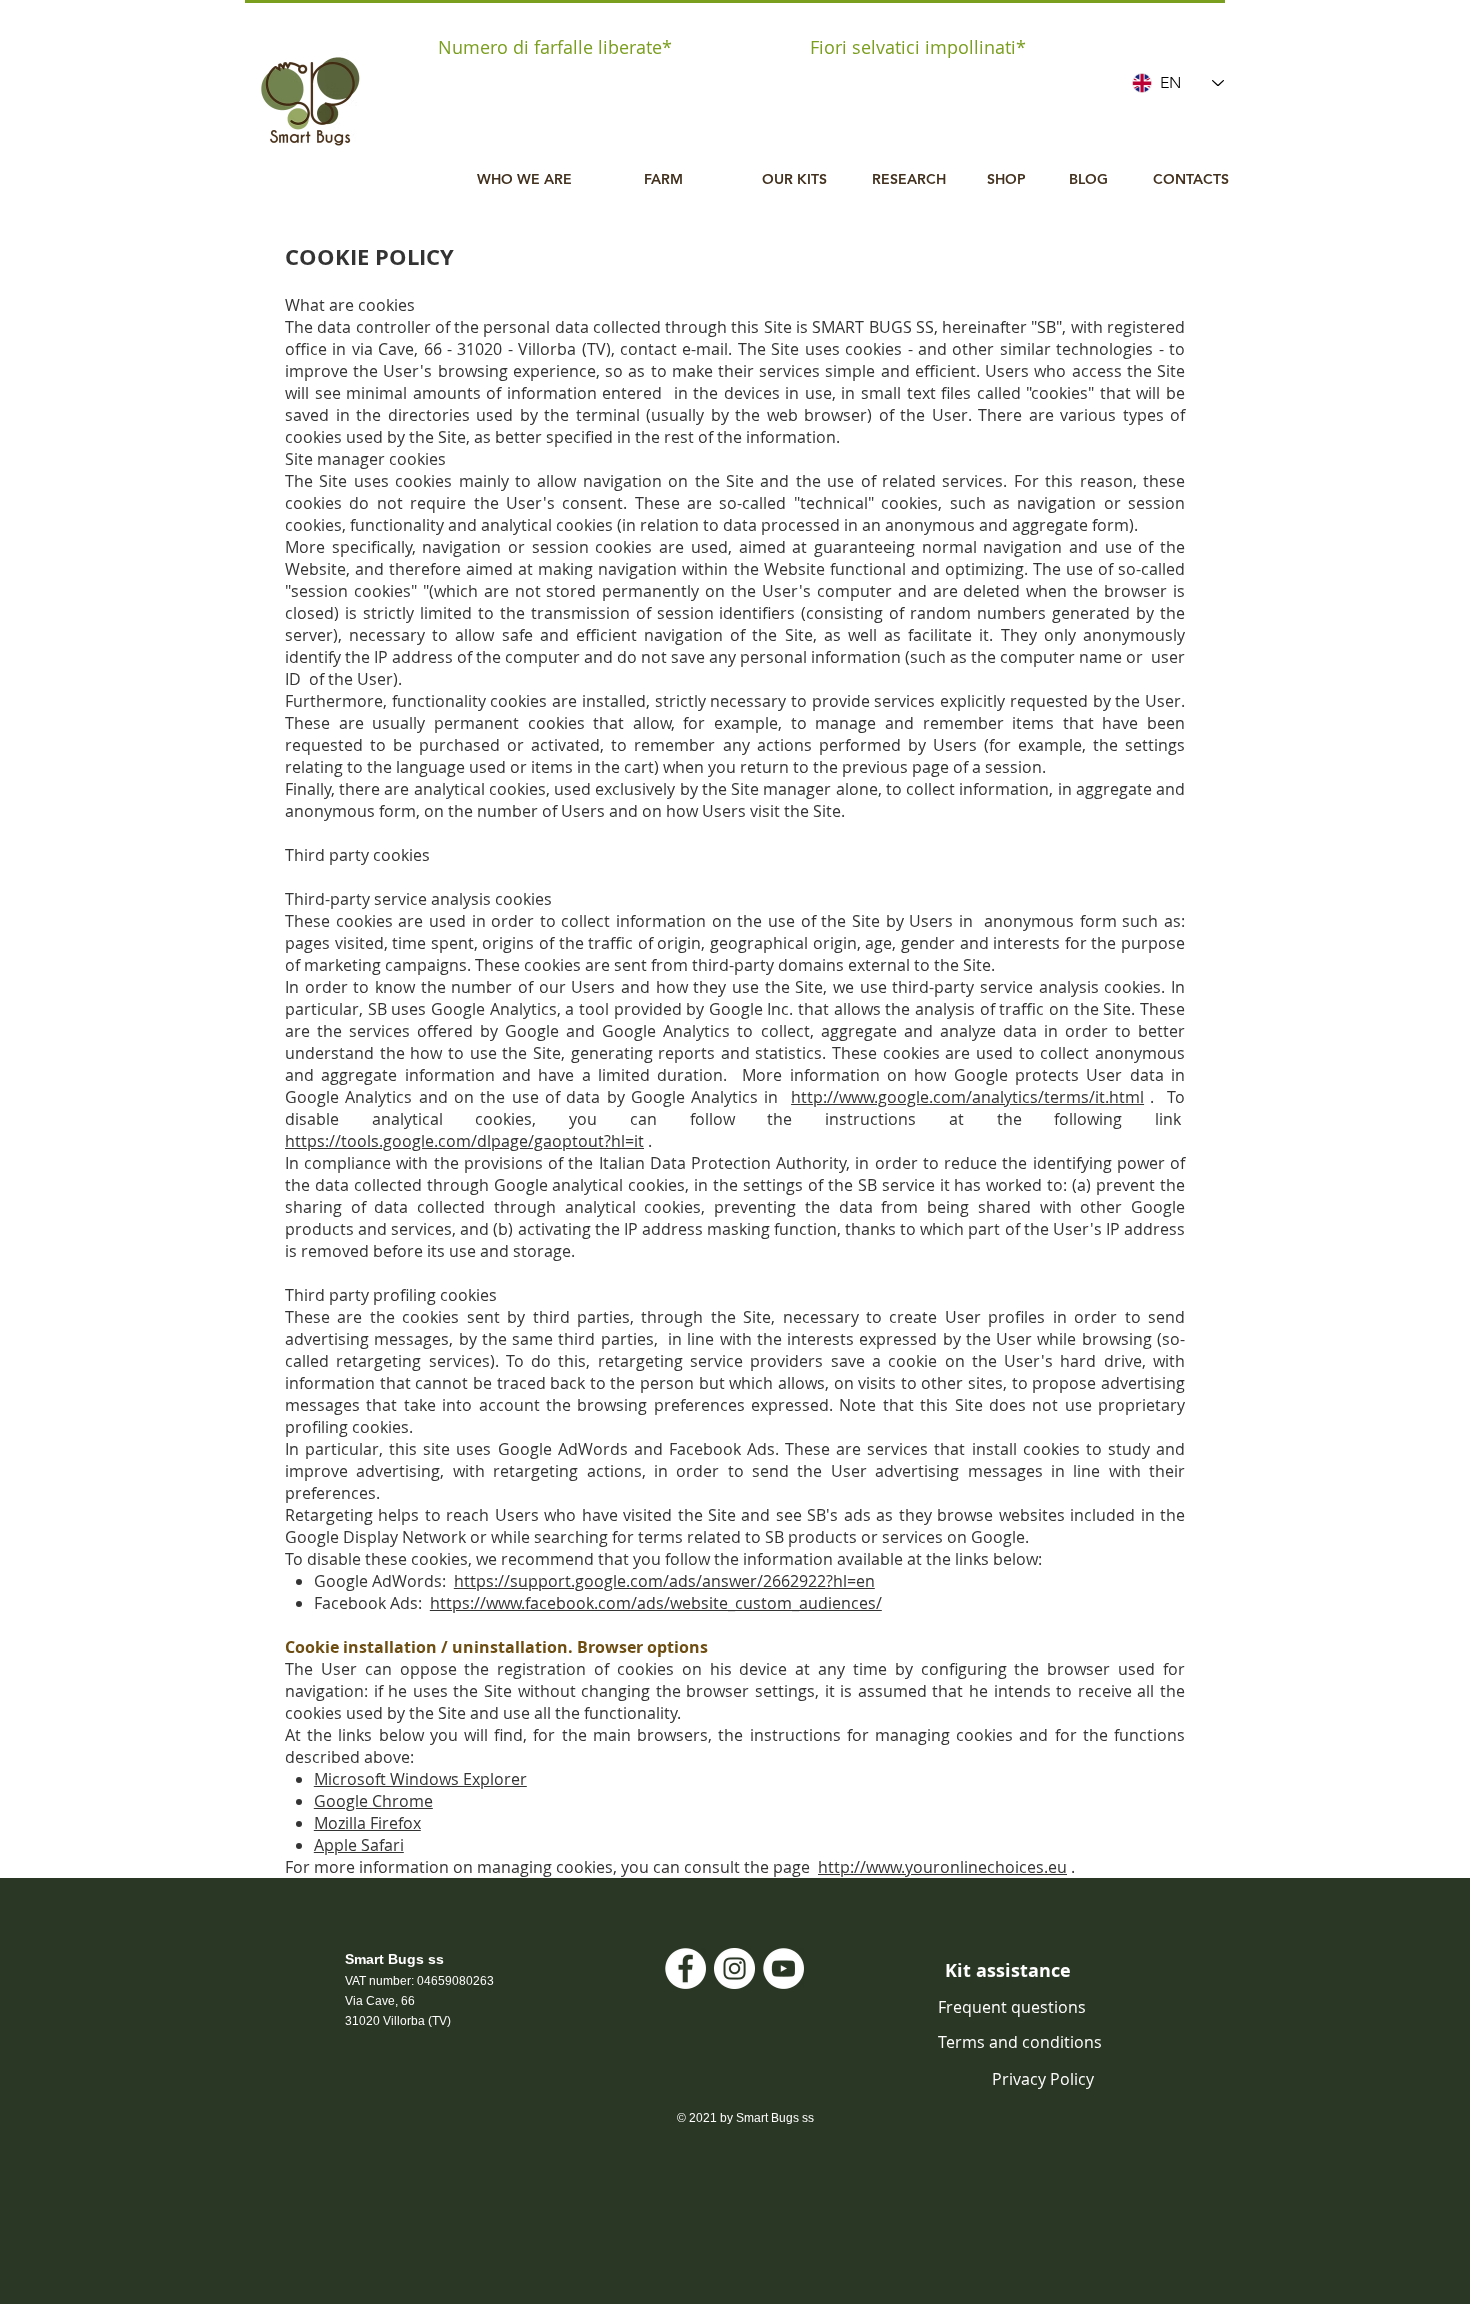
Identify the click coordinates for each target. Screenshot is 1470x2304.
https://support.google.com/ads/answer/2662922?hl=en (664, 1581)
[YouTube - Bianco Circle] (783, 1968)
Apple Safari (359, 1845)
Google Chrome (373, 1801)
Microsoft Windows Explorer (420, 1779)
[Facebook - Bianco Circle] (685, 1968)
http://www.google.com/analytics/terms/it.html (967, 1097)
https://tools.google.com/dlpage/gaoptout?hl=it (464, 1141)
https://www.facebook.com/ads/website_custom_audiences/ (656, 1603)
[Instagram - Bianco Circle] (734, 1968)
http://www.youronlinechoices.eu (942, 1867)
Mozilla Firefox (367, 1823)
